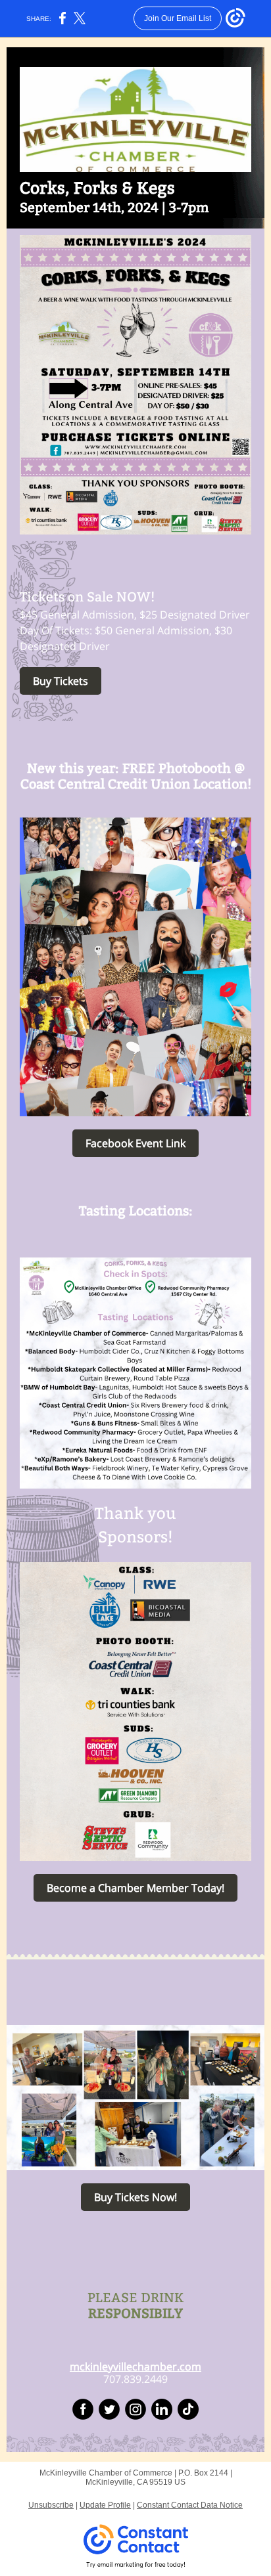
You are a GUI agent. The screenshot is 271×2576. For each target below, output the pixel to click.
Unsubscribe (51, 2505)
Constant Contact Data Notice (190, 2505)
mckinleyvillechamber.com (135, 2367)
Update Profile (105, 2505)
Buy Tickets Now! (135, 2197)
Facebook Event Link (135, 1143)
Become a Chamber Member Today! (135, 1888)
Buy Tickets (61, 681)
